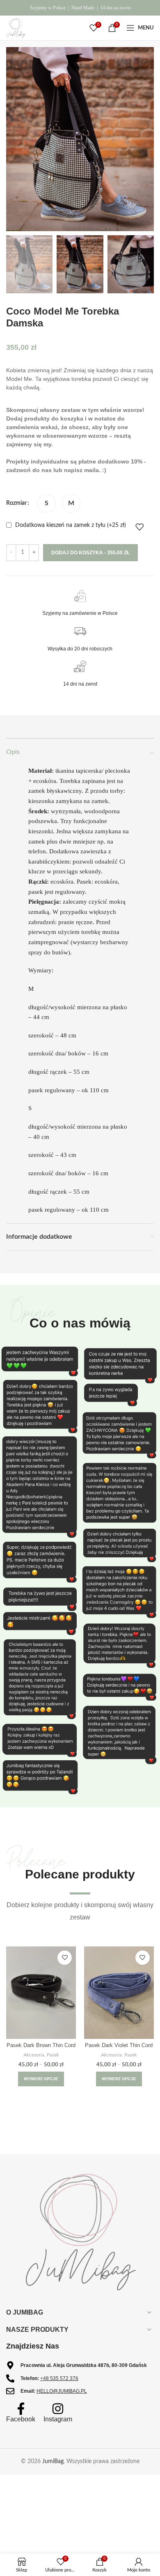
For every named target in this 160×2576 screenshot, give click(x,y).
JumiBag (53, 2461)
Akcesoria (34, 2055)
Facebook (21, 2419)
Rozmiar (16, 503)
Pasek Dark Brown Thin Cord (41, 2045)
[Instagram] (58, 2409)
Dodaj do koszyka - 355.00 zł (90, 553)
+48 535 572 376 (59, 2378)
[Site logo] (16, 28)
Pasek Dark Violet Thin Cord (119, 2045)
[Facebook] (21, 2409)
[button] (151, 1288)
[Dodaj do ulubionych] (139, 527)
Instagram (58, 2419)
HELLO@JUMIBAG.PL (62, 2391)
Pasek (53, 2055)
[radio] (47, 503)
